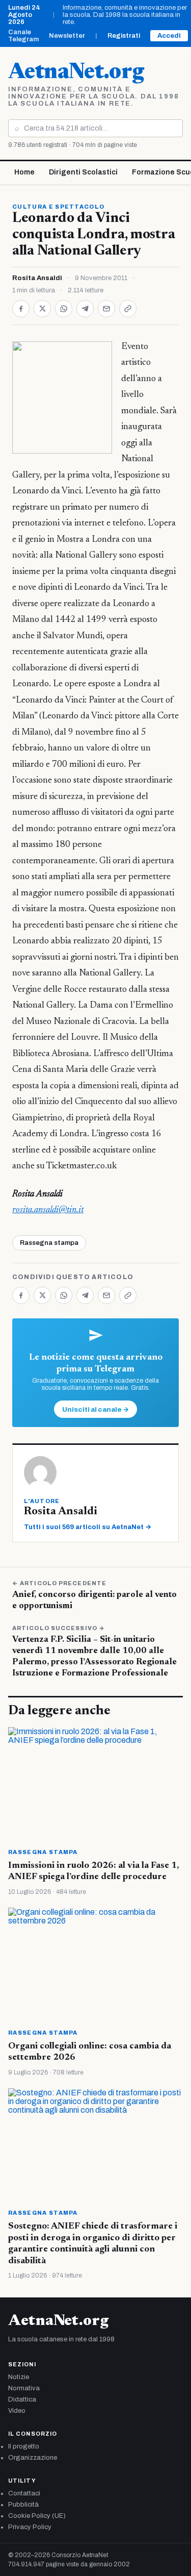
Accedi (169, 36)
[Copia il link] (128, 309)
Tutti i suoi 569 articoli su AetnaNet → (88, 1527)
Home (24, 172)
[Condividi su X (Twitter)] (42, 309)
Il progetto (24, 2446)
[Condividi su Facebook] (21, 309)
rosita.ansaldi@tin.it (48, 1210)
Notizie (19, 2377)
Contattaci (24, 2493)
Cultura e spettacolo (58, 207)
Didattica (22, 2399)
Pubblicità (23, 2505)
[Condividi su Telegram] (85, 309)
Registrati (124, 36)
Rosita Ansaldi (37, 278)
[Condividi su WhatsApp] (64, 309)
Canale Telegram (23, 36)
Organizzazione (33, 2458)
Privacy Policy (30, 2527)
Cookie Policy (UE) (37, 2516)
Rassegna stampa (49, 1243)
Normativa (24, 2388)
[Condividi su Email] (106, 309)
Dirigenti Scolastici (83, 172)
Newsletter (67, 36)
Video (17, 2411)
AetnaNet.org (76, 73)
